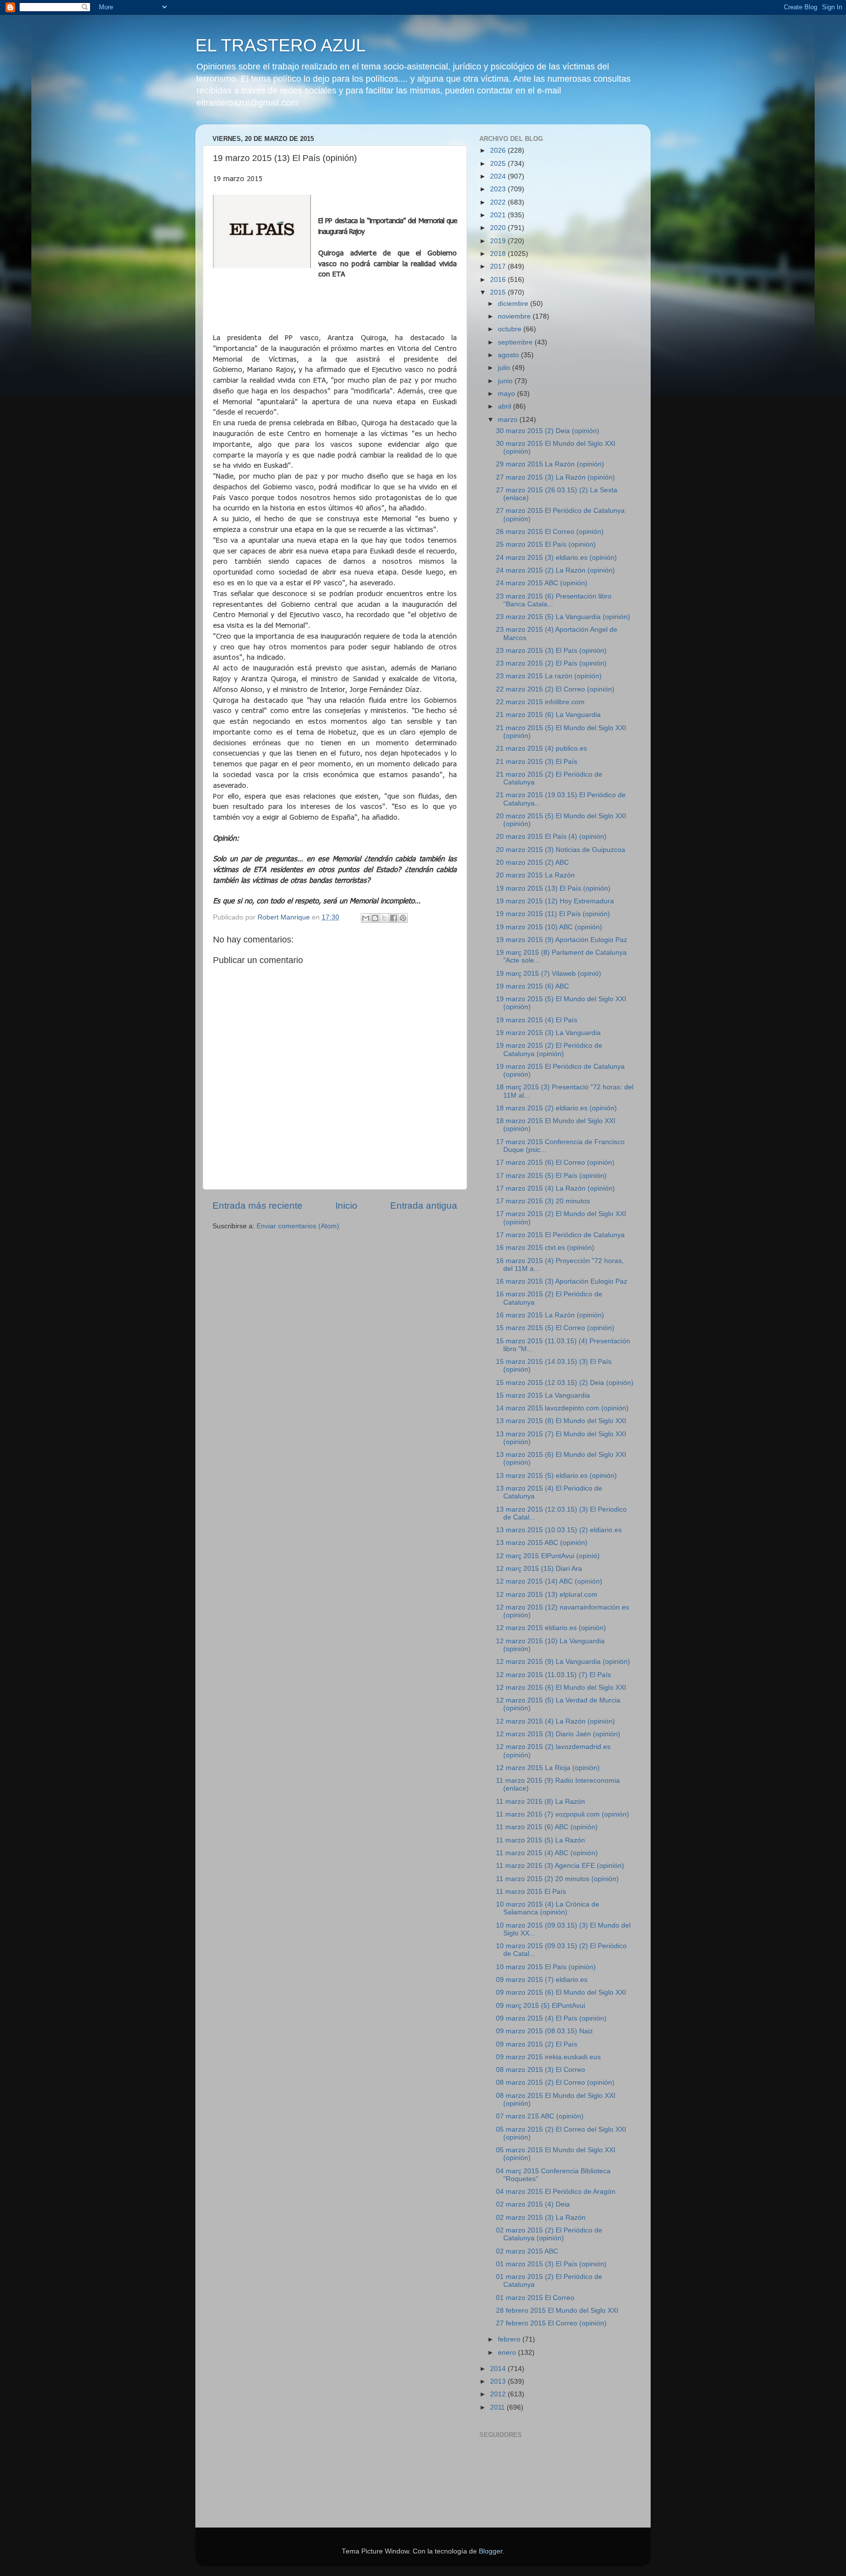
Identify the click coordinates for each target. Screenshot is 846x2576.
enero (508, 2353)
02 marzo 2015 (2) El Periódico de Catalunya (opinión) (549, 2234)
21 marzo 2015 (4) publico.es (541, 748)
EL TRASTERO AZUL (281, 45)
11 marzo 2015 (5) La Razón (540, 1840)
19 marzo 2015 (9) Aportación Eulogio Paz (562, 940)
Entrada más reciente (258, 1206)
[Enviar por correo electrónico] (366, 918)
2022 (499, 202)
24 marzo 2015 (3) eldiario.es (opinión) (556, 558)
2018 (499, 254)
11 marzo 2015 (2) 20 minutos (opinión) (557, 1879)
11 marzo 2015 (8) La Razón (540, 1802)
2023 (499, 189)
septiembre (516, 342)
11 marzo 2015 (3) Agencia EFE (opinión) (560, 1866)
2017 (499, 266)
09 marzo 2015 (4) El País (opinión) (551, 2018)
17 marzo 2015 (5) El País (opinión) (551, 1176)
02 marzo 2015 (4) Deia (533, 2204)
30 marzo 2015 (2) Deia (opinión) (548, 431)
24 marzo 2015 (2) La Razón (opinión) (555, 570)
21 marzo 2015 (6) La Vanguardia (548, 715)
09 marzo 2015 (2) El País (537, 2044)
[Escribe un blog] (375, 918)
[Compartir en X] (384, 918)
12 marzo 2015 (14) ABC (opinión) (549, 1581)
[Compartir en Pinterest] (403, 918)
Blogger (491, 2551)
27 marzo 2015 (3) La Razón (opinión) (555, 477)
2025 (499, 164)
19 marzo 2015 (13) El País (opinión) (553, 888)
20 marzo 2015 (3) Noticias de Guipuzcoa (561, 850)
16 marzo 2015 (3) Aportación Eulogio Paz (562, 1281)
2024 (499, 176)
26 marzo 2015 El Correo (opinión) (550, 532)
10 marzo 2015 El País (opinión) (546, 1967)
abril (505, 406)
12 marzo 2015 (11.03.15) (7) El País (553, 1675)
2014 (499, 2369)
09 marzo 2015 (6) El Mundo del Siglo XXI (561, 1992)
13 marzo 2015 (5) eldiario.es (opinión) (556, 1476)
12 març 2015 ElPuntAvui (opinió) (548, 1556)
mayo (507, 394)
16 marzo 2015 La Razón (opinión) (550, 1315)
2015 (499, 292)
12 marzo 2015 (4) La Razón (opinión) (555, 1721)
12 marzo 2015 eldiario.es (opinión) (551, 1628)
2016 (499, 280)
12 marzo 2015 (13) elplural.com (547, 1595)
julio (505, 368)
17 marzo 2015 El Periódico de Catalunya (560, 1235)
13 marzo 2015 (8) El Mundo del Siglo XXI (561, 1421)
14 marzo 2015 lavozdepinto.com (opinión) (562, 1408)
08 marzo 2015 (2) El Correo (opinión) (555, 2082)
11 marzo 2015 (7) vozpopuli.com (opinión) (563, 1814)
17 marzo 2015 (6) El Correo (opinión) (555, 1162)
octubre (511, 329)
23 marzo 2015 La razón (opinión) (549, 676)
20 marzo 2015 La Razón (535, 875)
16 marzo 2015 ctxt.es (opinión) (545, 1248)
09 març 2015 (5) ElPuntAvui (540, 2006)
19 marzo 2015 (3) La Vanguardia (548, 1033)
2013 (499, 2381)
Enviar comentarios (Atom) (298, 1226)
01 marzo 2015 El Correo (535, 2298)
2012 (499, 2394)
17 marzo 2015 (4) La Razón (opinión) (555, 1188)
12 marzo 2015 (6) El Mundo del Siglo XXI (561, 1688)
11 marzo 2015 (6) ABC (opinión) (547, 1827)
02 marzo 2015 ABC (527, 2251)
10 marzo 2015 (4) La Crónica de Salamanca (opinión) (548, 1908)
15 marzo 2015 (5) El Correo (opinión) (555, 1328)
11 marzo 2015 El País (531, 1892)
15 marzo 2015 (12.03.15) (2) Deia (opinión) (565, 1383)
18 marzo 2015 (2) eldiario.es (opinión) (556, 1108)
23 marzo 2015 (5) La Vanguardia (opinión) (563, 617)
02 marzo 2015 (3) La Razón (541, 2218)
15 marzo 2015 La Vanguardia (543, 1395)
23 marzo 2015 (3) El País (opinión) (551, 651)
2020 (499, 228)
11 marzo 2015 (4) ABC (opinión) (547, 1853)
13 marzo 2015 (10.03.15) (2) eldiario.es (559, 1530)
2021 (499, 215)
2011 (498, 2407)
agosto (509, 355)
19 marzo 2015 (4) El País (537, 1020)
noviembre (515, 316)
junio (506, 381)
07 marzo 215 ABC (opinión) (540, 2116)
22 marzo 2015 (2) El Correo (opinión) (555, 689)
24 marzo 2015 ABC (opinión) (542, 583)
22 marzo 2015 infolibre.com (540, 702)
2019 (499, 241)
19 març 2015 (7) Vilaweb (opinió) (549, 974)
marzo (509, 420)
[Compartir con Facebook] (394, 918)
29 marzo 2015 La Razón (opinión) (550, 464)
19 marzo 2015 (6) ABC (532, 986)
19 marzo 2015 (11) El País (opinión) (553, 914)
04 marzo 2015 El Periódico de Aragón (556, 2192)
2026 (499, 150)
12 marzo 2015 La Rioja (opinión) (548, 1768)
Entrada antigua (424, 1206)
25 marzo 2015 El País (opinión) (546, 544)
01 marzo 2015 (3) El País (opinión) (551, 2264)
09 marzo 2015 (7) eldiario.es (542, 1980)
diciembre (514, 304)
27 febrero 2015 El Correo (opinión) (551, 2323)
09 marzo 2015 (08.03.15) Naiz (544, 2031)
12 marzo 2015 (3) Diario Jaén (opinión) (558, 1734)
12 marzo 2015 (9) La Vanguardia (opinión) (563, 1662)
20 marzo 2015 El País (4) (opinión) (551, 837)
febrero (510, 2339)
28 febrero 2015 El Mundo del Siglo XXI (557, 2311)
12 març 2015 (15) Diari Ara (539, 1569)
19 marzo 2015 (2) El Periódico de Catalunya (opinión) (549, 1049)
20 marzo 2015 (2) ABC (532, 862)
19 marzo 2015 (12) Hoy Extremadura (555, 901)
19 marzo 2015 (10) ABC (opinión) (549, 927)
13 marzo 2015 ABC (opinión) (542, 1543)
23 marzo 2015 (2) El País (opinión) (551, 663)
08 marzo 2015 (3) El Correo (540, 2070)
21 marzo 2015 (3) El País (537, 762)
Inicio (346, 1206)
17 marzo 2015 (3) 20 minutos (543, 1201)
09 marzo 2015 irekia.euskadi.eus (548, 2057)
